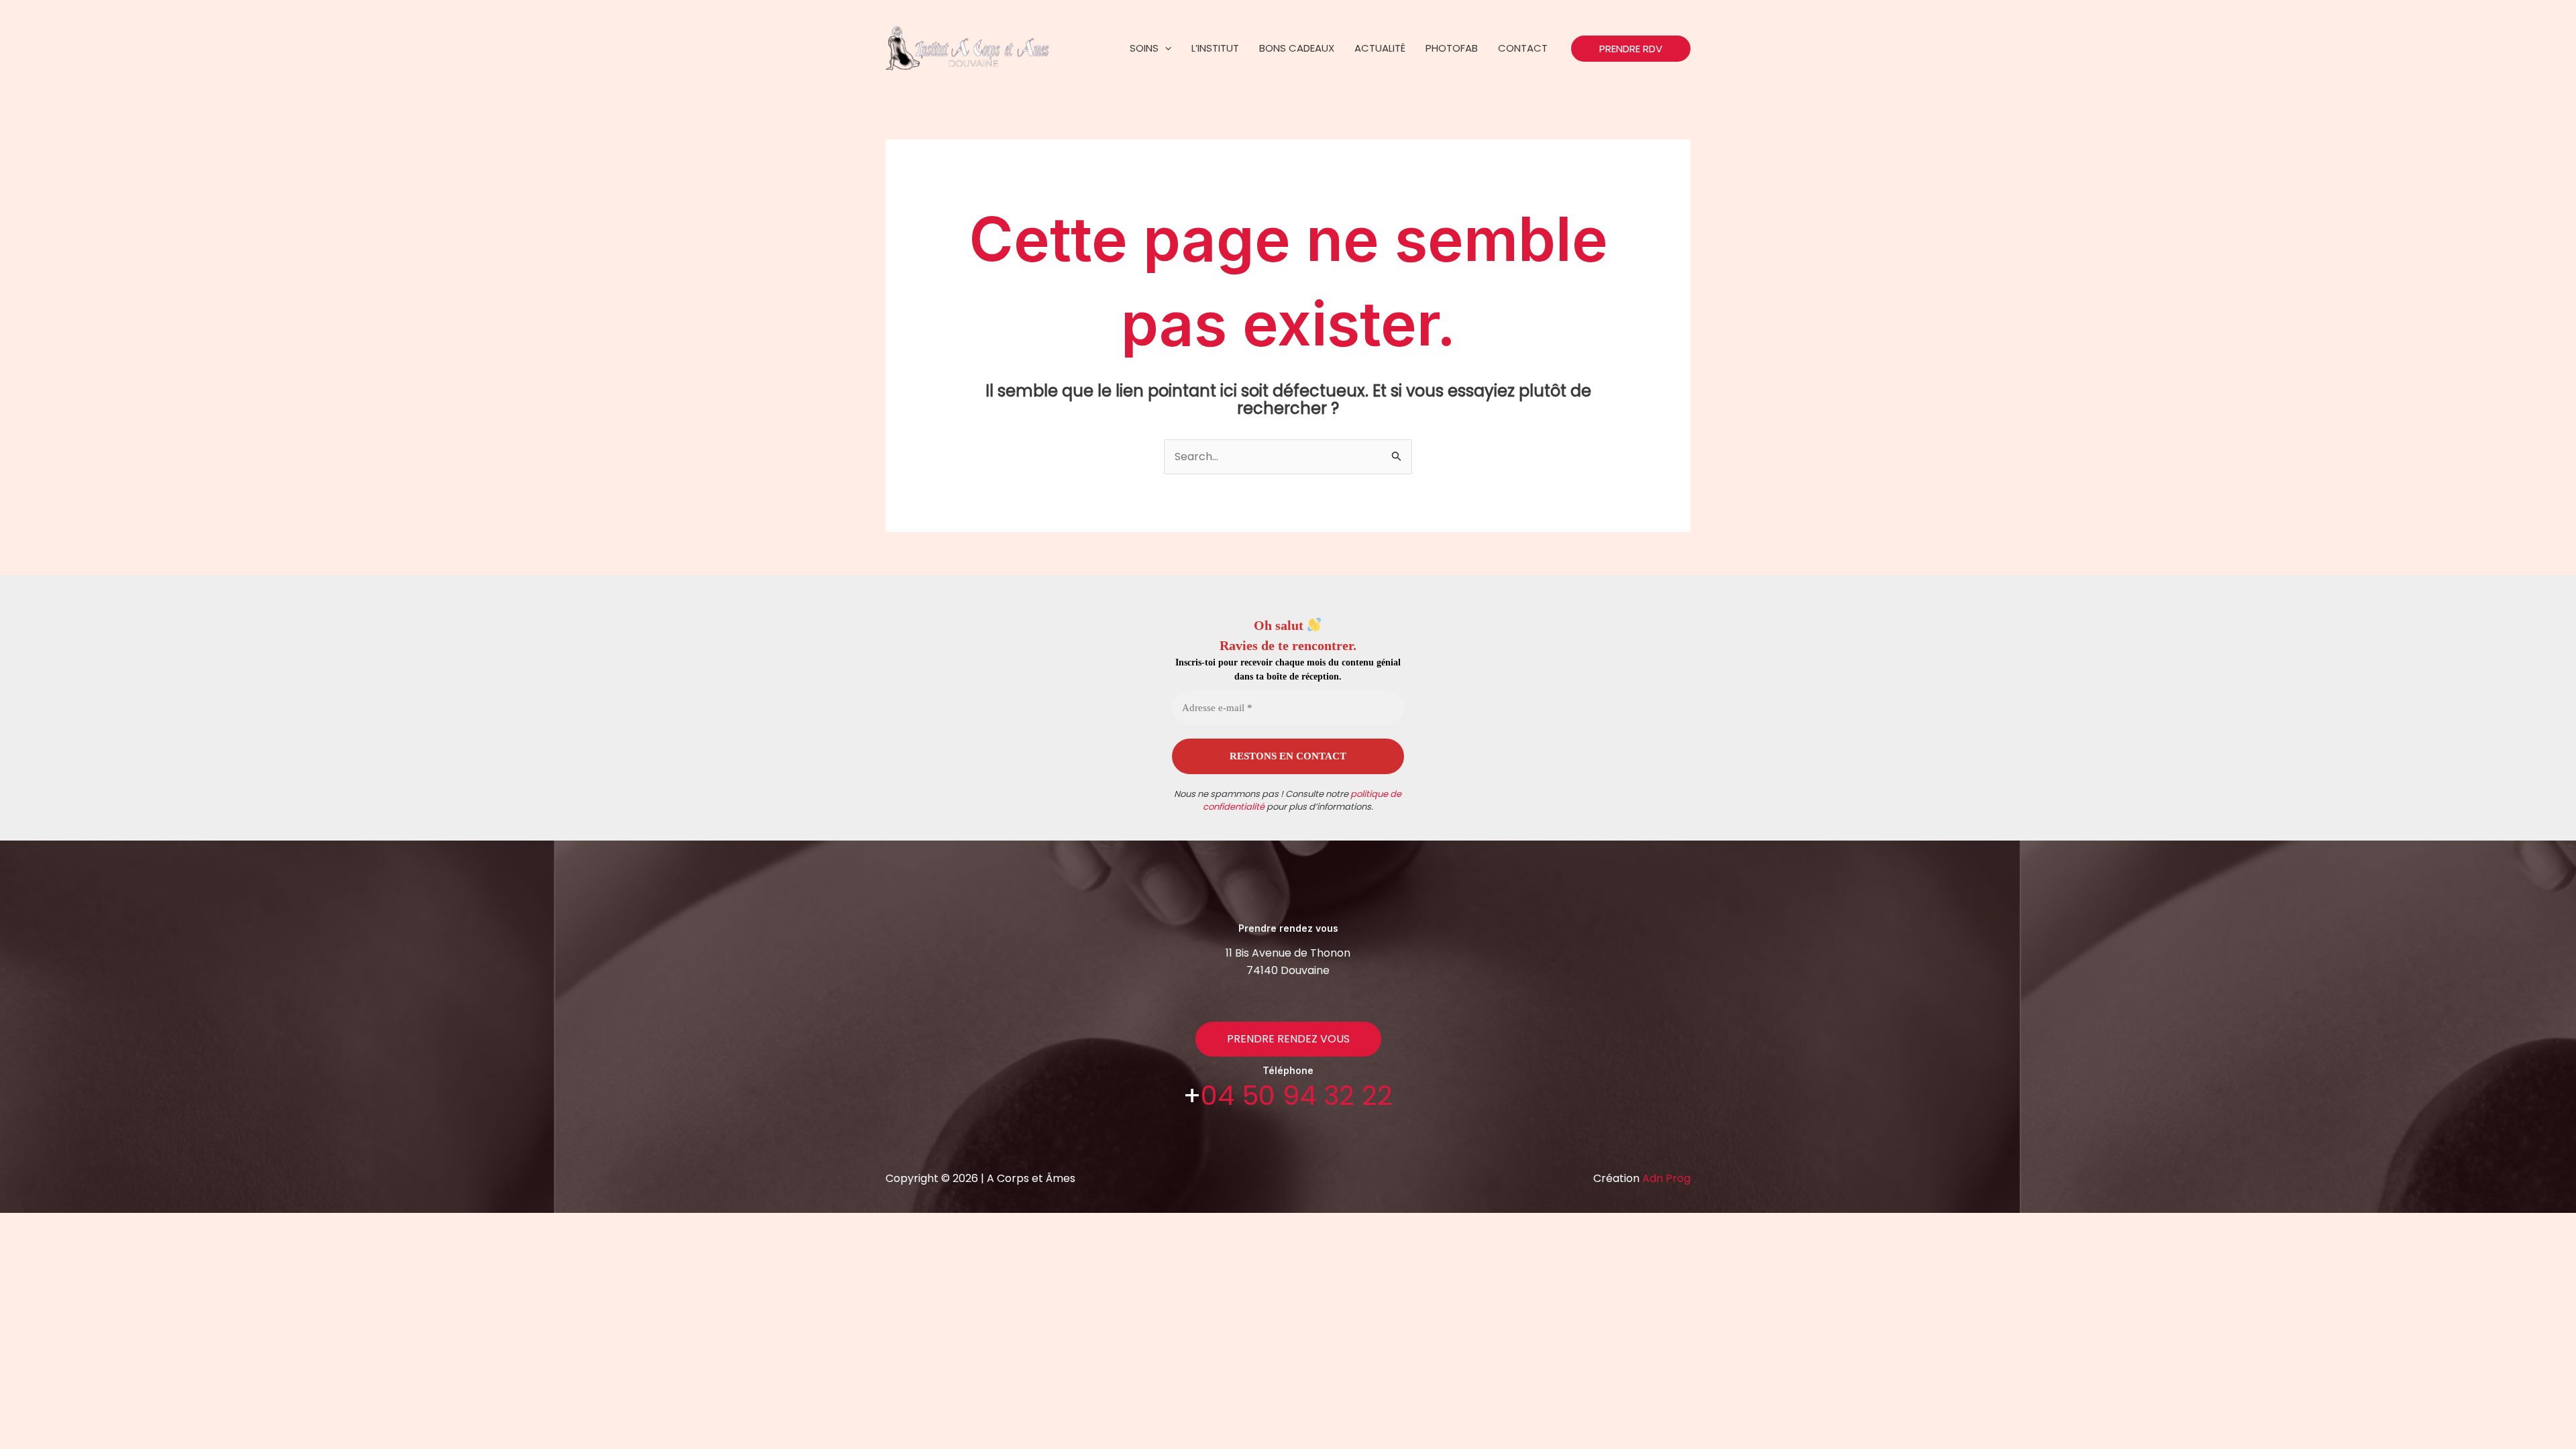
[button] (1165, 48)
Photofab (1452, 48)
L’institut (1215, 48)
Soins (1144, 48)
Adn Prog (1666, 1178)
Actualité (1380, 48)
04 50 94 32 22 (1297, 1095)
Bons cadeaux (1297, 48)
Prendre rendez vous (1288, 1039)
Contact (1523, 48)
